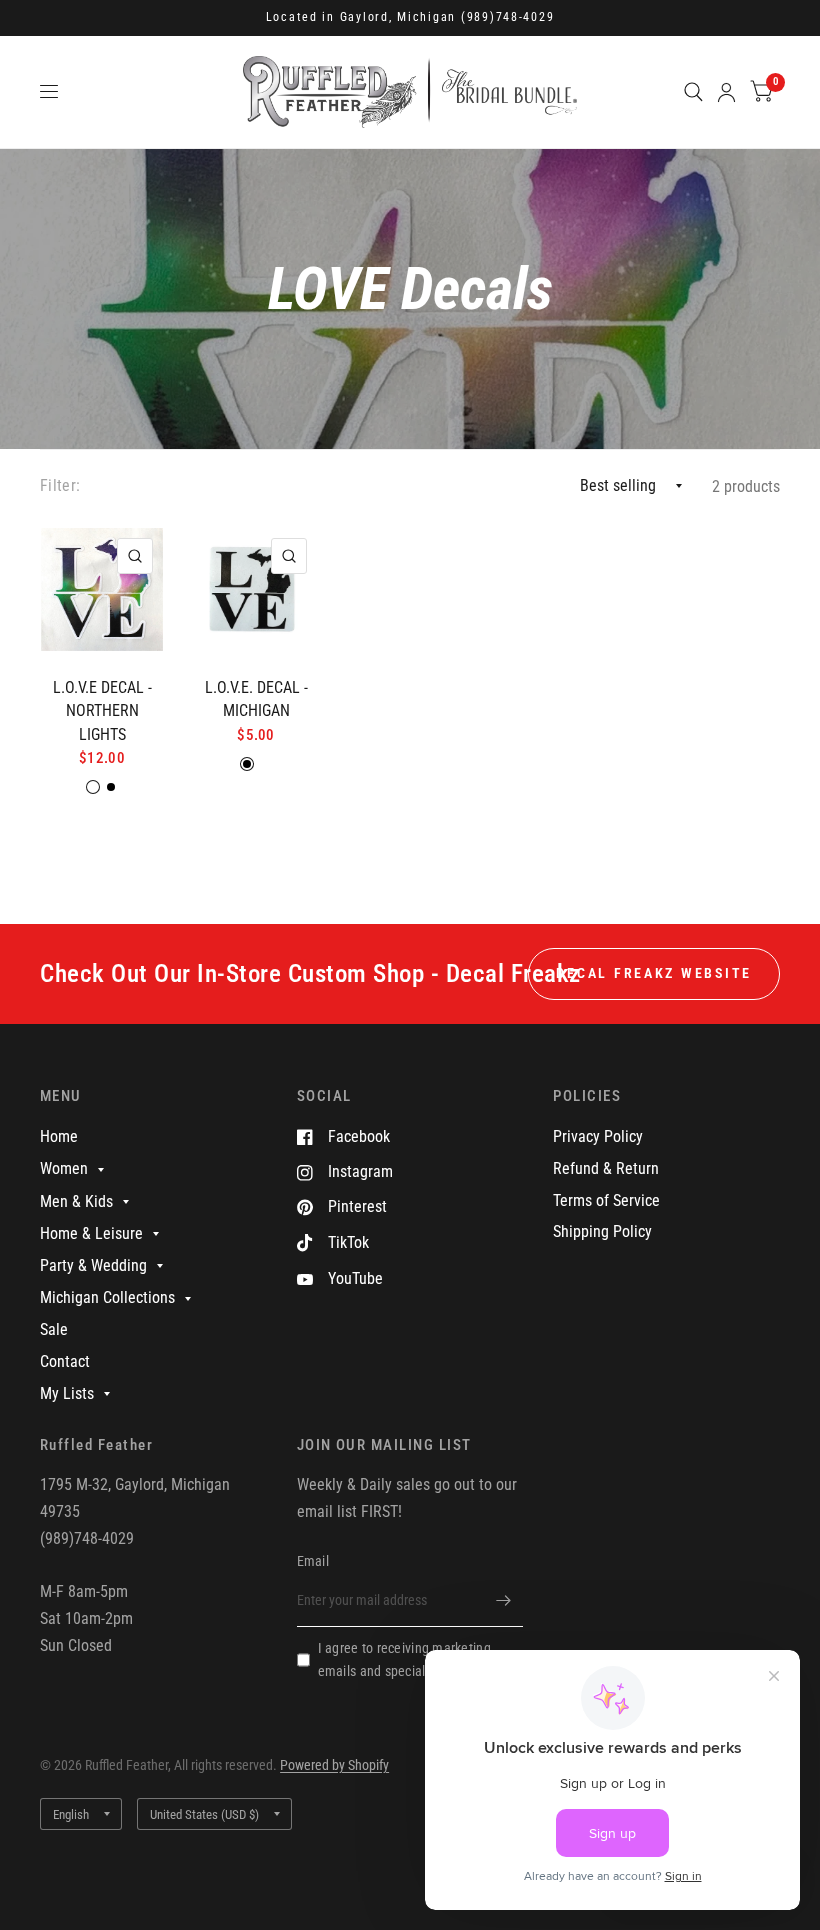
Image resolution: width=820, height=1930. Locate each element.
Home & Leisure (91, 1233)
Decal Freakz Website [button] (654, 973)
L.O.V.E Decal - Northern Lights (102, 711)
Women (64, 1168)
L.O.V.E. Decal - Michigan (256, 699)
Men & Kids (76, 1201)
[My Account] (726, 92)
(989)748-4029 (508, 17)
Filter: (60, 485)
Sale (54, 1329)
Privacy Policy (598, 1136)
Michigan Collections (107, 1297)
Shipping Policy (602, 1231)
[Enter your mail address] (503, 1601)
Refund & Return (606, 1168)
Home (59, 1136)
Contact (65, 1361)
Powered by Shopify (334, 1765)
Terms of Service (606, 1200)
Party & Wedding (93, 1265)
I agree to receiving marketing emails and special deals (404, 1660)
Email (313, 1561)
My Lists (67, 1393)
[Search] (693, 92)
